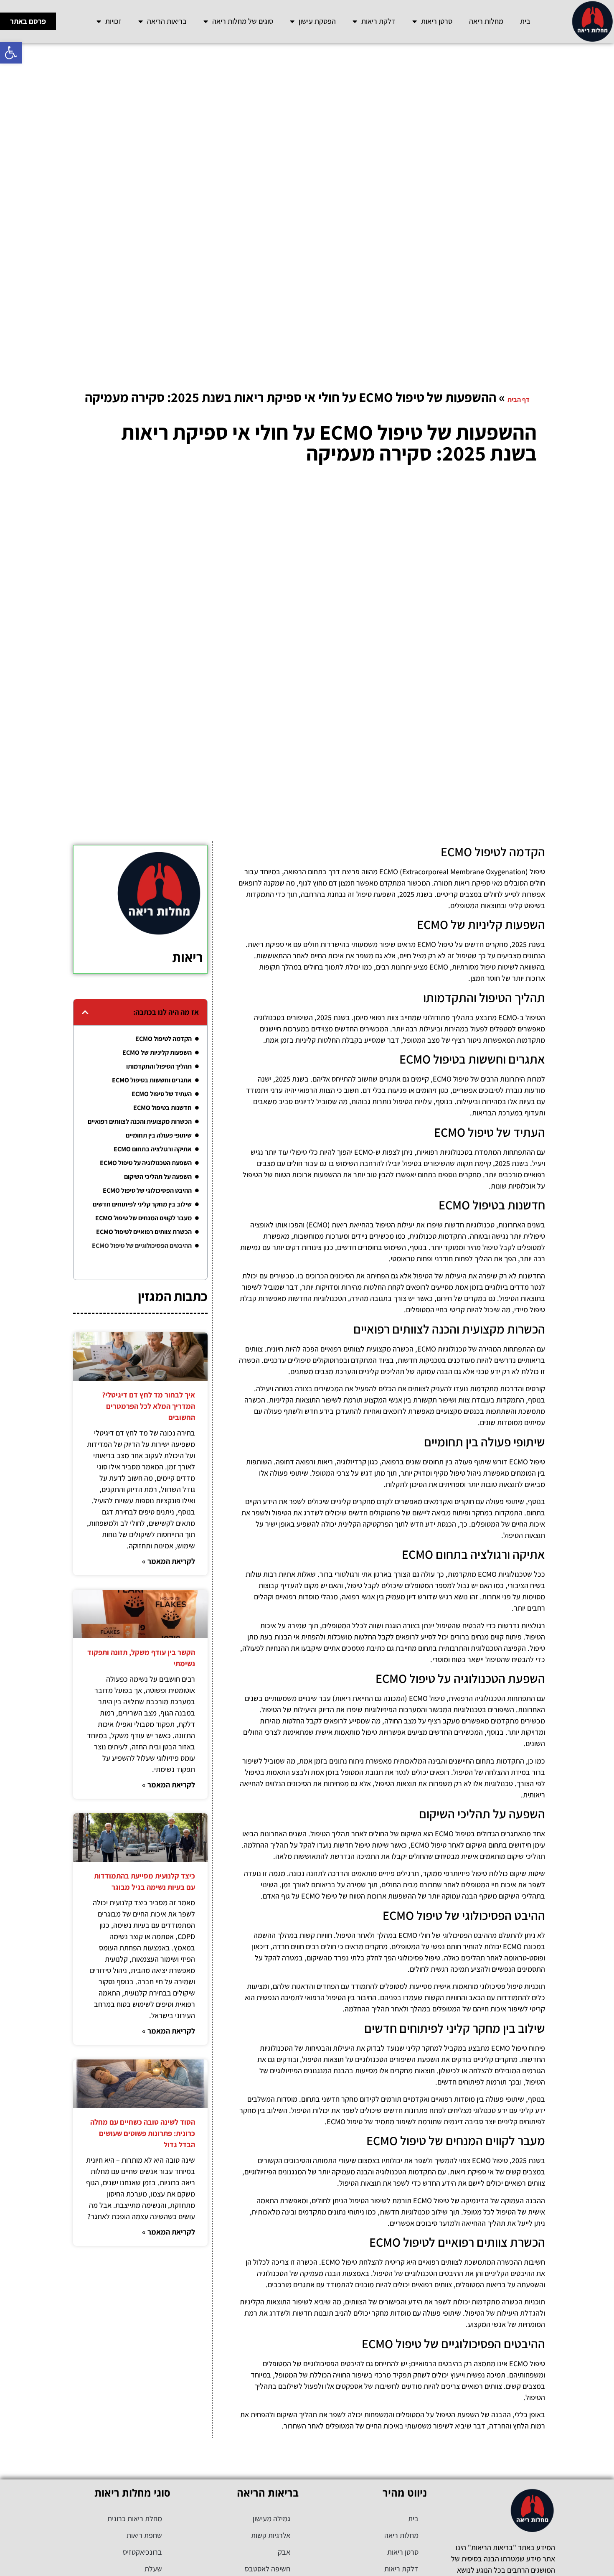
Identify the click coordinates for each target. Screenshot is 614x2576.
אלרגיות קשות (271, 2535)
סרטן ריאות (437, 21)
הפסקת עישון (317, 21)
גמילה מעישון (271, 2519)
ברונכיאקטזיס (142, 2552)
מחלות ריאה (486, 21)
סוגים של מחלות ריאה (243, 21)
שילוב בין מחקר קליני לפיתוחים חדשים (142, 1204)
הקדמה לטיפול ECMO (164, 1039)
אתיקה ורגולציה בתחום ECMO (153, 1149)
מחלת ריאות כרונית (135, 2519)
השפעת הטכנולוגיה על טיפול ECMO (146, 1163)
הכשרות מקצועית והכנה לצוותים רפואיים (140, 1121)
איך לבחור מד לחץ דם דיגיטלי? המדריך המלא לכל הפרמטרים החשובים (148, 1406)
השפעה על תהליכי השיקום (158, 1177)
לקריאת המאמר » (169, 1561)
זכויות (113, 21)
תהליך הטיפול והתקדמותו (159, 1066)
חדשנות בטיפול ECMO (162, 1108)
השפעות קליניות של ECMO (157, 1053)
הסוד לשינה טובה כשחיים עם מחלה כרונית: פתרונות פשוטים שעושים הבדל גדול (143, 2133)
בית (525, 21)
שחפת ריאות (144, 2535)
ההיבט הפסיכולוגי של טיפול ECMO (147, 1190)
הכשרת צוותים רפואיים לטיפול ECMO (144, 1232)
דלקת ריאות (378, 21)
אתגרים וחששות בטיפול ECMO (152, 1080)
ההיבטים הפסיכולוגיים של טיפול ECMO (142, 1246)
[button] (11, 53)
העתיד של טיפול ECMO (162, 1094)
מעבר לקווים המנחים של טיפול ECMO (143, 1218)
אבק (284, 2552)
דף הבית (519, 400)
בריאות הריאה (167, 21)
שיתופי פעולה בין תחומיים (159, 1135)
